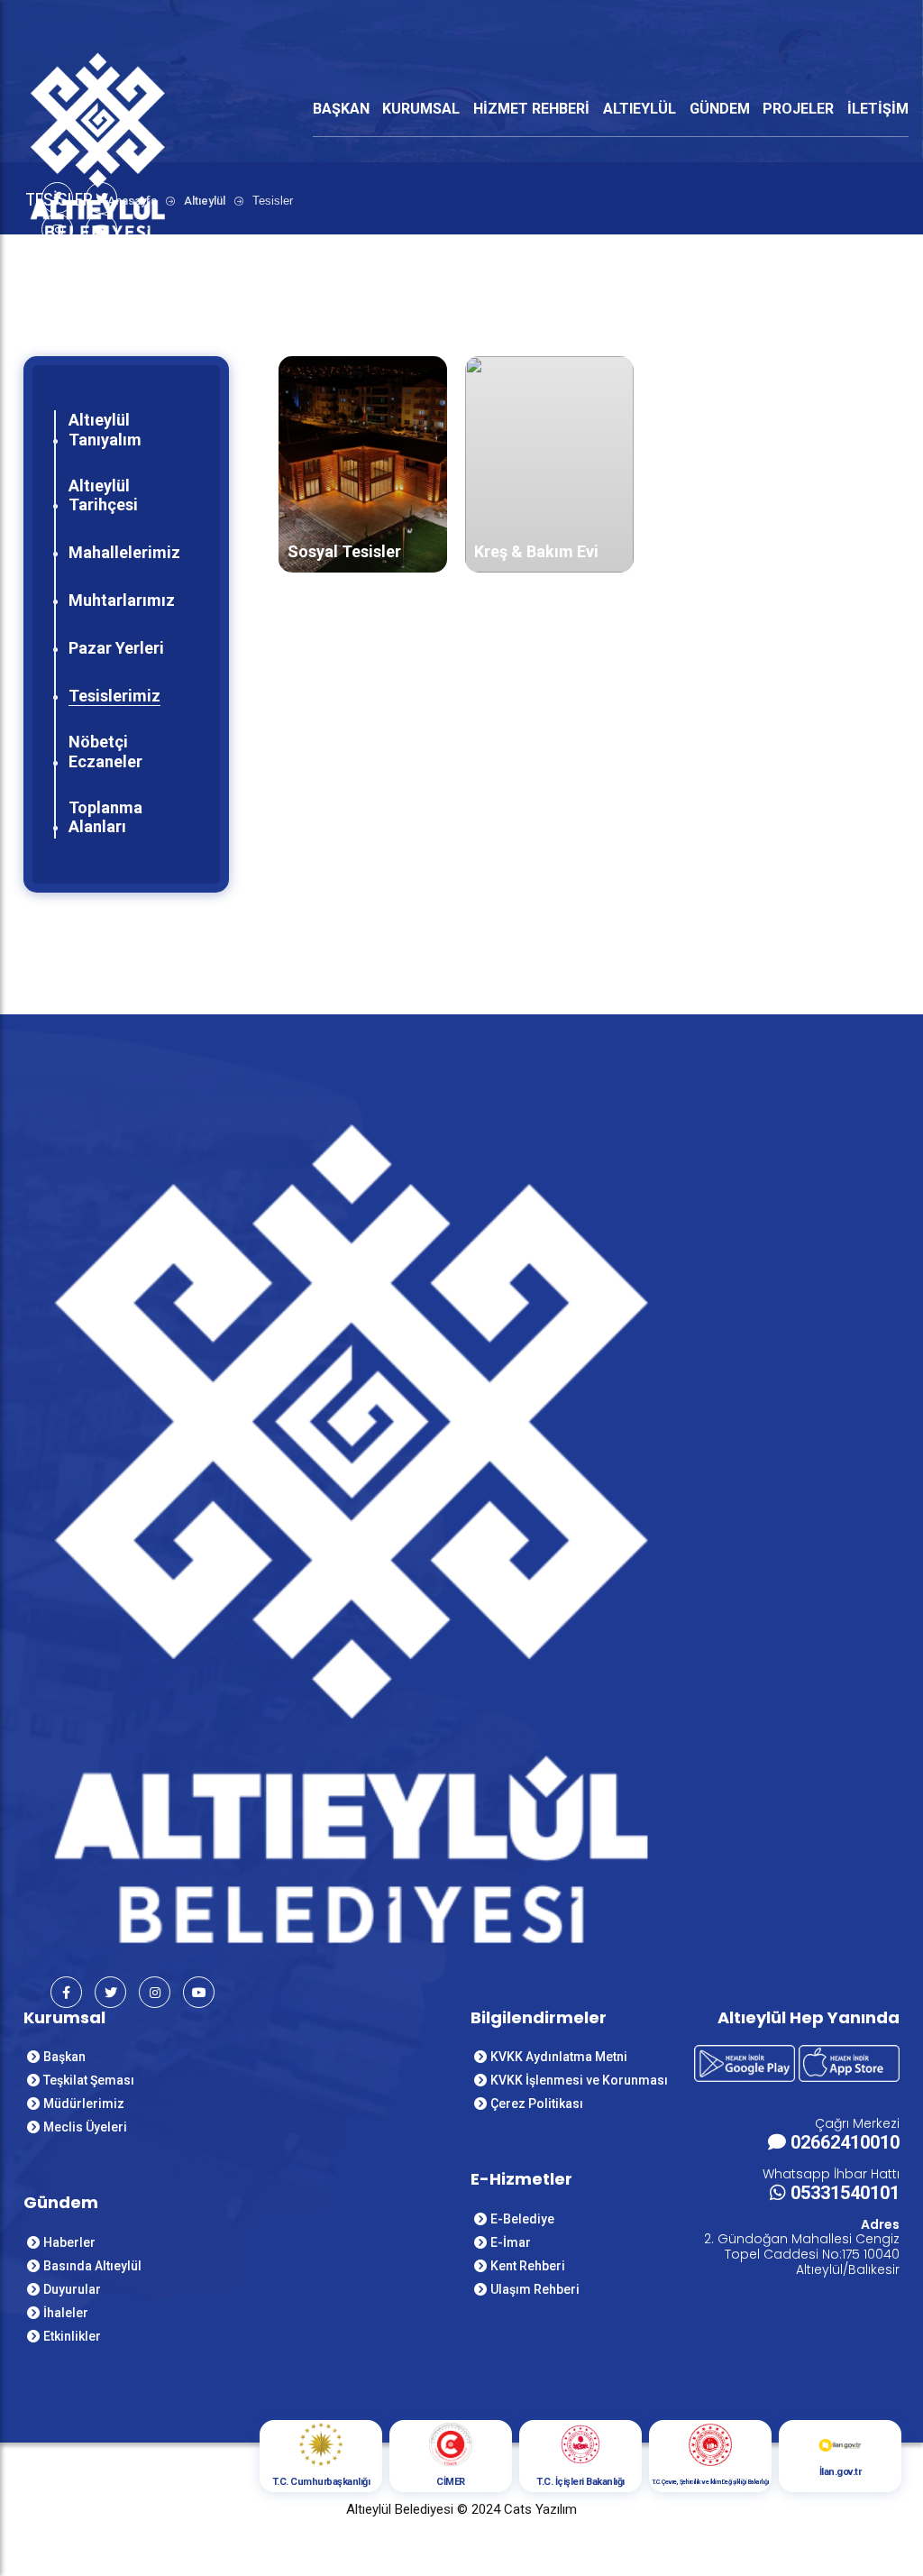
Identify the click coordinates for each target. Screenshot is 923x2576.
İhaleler (66, 2313)
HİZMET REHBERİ (531, 109)
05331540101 (845, 2193)
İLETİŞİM (878, 109)
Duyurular (72, 2289)
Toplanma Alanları (105, 817)
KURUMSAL (421, 109)
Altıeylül (205, 201)
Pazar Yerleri (116, 648)
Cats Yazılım (540, 2509)
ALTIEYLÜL (640, 109)
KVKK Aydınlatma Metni (559, 2057)
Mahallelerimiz (124, 552)
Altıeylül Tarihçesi (103, 495)
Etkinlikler (72, 2336)
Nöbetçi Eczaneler (105, 752)
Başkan (64, 2057)
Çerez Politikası (537, 2104)
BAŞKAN (341, 109)
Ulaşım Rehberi (535, 2289)
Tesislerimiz (114, 696)
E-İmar (511, 2242)
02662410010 (845, 2142)
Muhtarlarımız (122, 600)
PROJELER (798, 109)
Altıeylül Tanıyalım (105, 430)
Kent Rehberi (528, 2266)
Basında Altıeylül (92, 2266)
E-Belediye (522, 2219)
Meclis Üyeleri (85, 2127)
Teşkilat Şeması (89, 2080)
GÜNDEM (720, 109)
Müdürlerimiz (84, 2104)
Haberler (69, 2242)
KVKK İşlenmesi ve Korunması (579, 2080)
